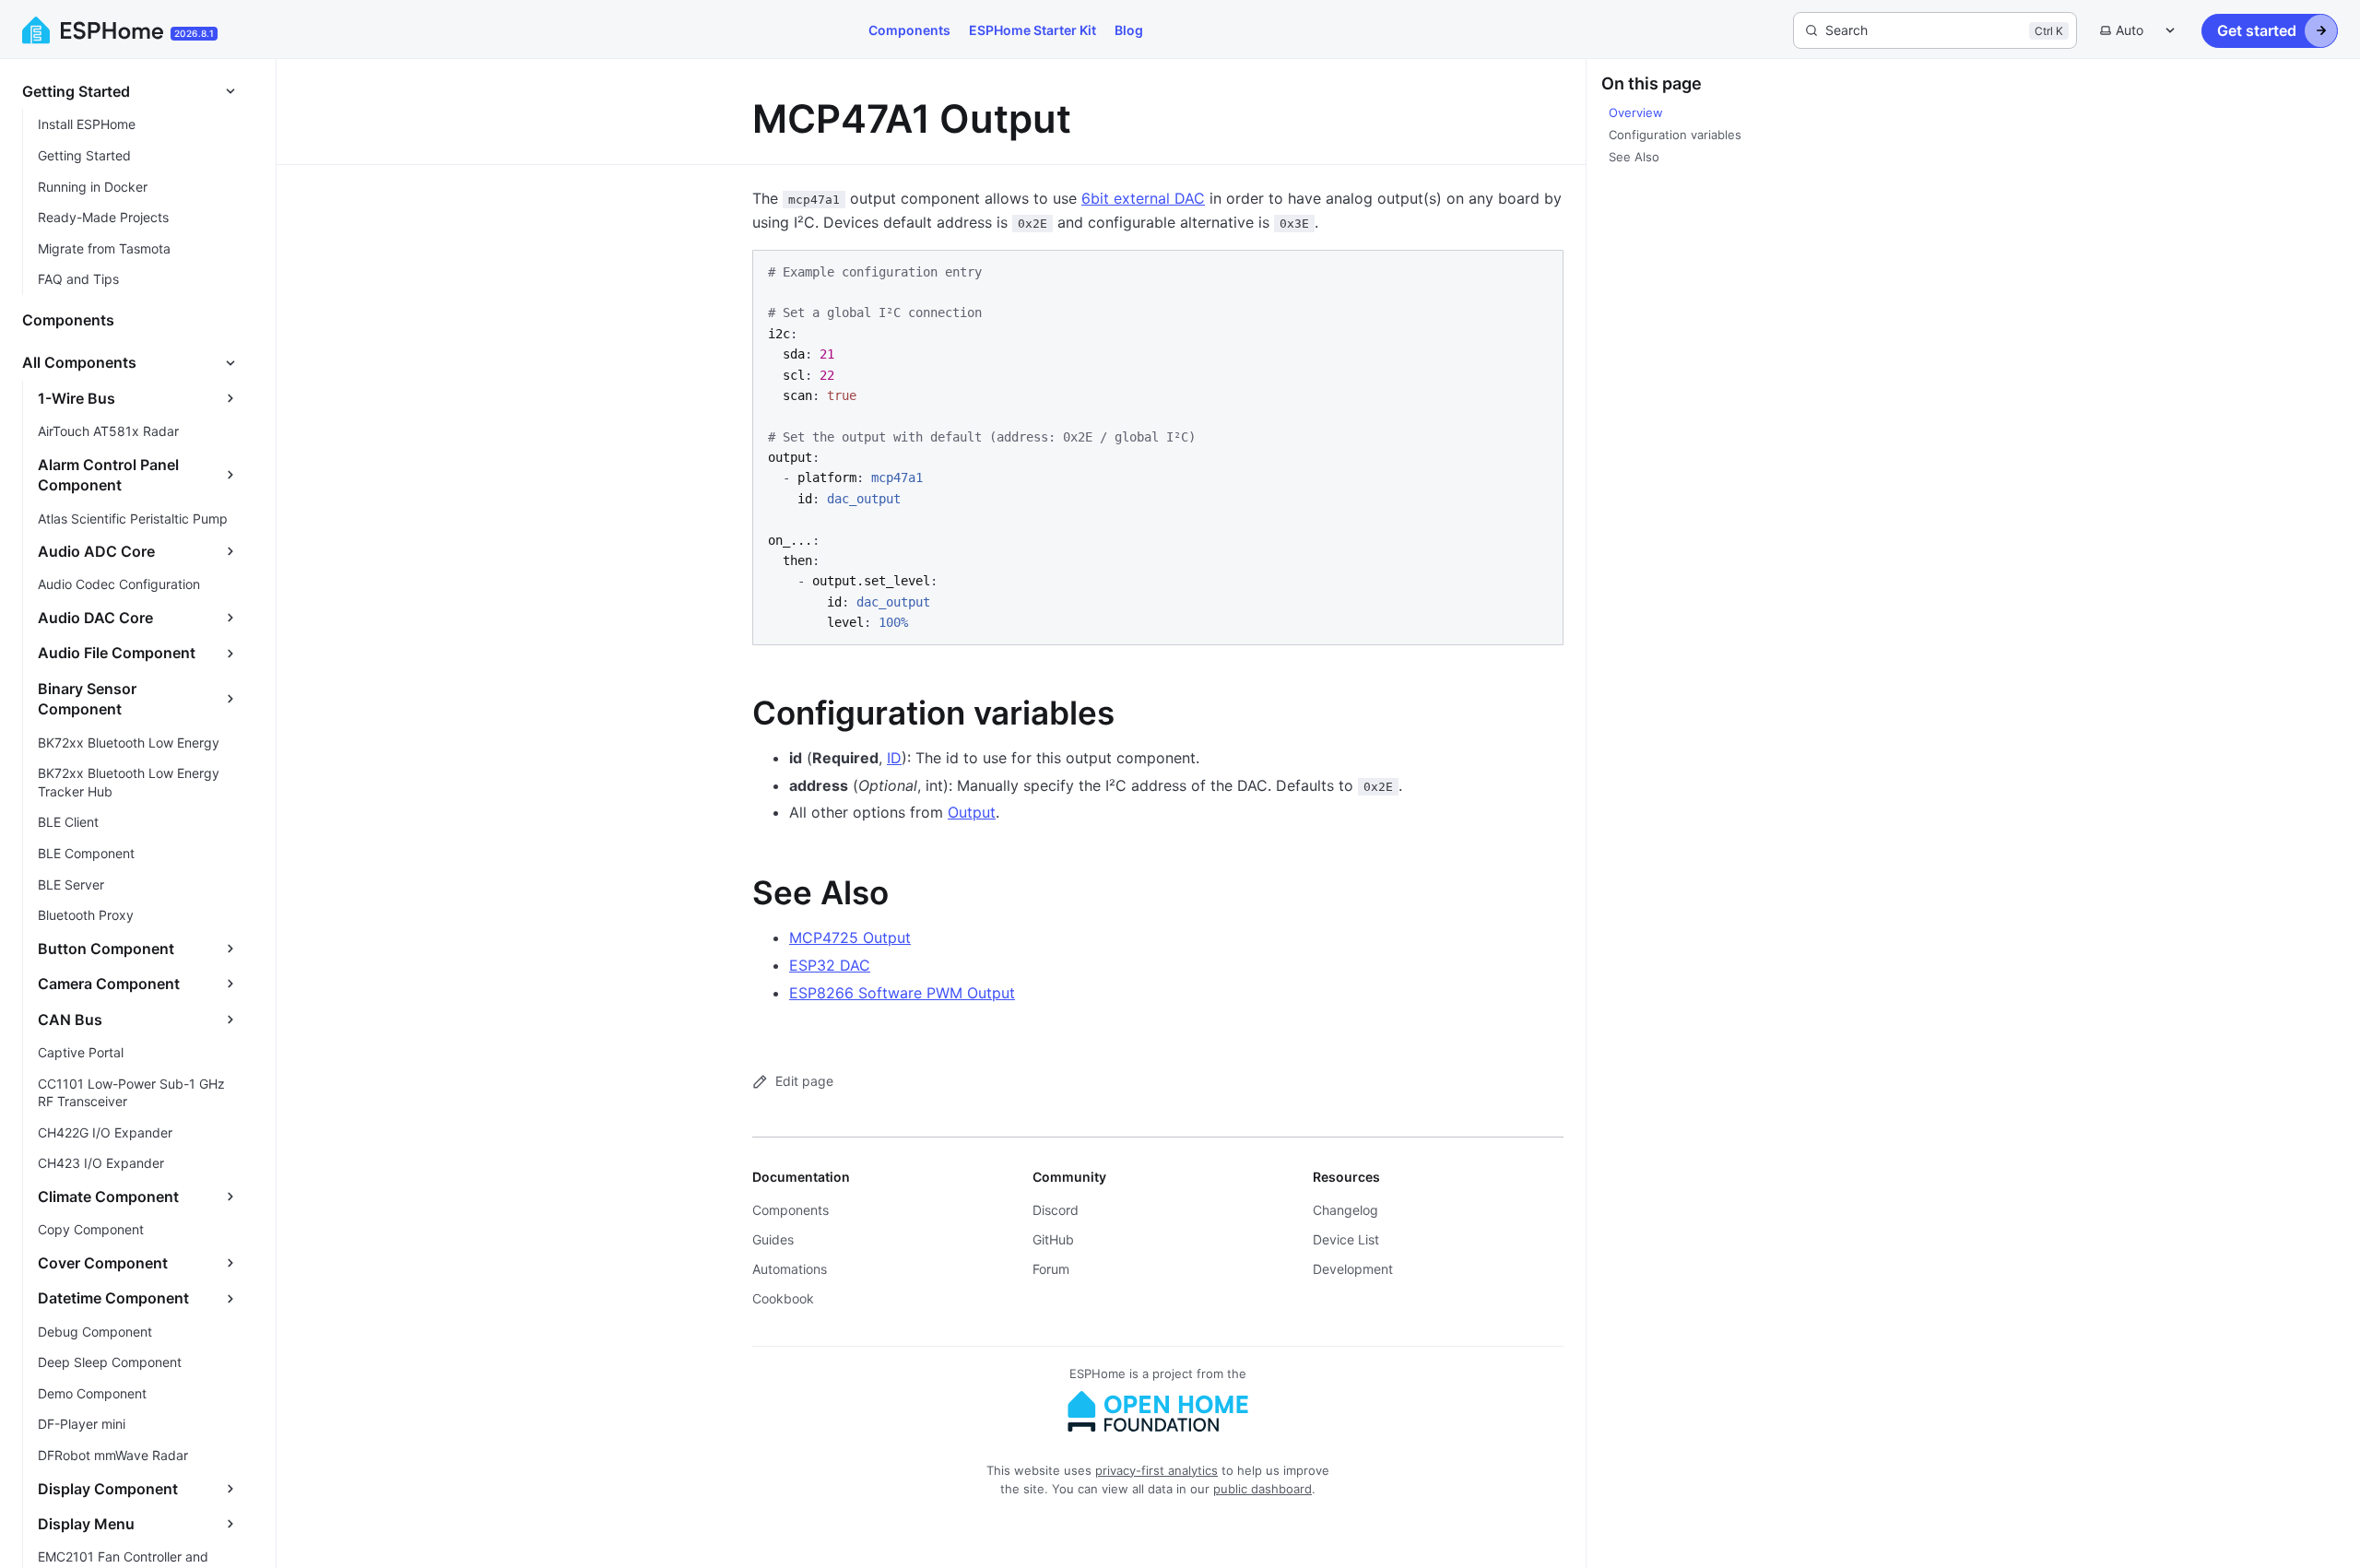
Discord (1056, 1210)
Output (972, 812)
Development (1353, 1269)
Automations (790, 1269)
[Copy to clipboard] (1540, 271)
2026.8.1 (194, 33)
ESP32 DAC (830, 965)
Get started (2257, 30)
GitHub (1053, 1239)
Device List (1346, 1239)
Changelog (1345, 1210)
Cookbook (783, 1298)
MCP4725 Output (850, 937)
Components (909, 30)
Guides (773, 1239)
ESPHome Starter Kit (1032, 30)
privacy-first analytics (1156, 1470)
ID (894, 758)
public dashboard (1263, 1489)
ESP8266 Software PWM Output (902, 993)
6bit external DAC (1143, 198)
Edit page (804, 1081)
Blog (1129, 30)
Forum (1051, 1269)
